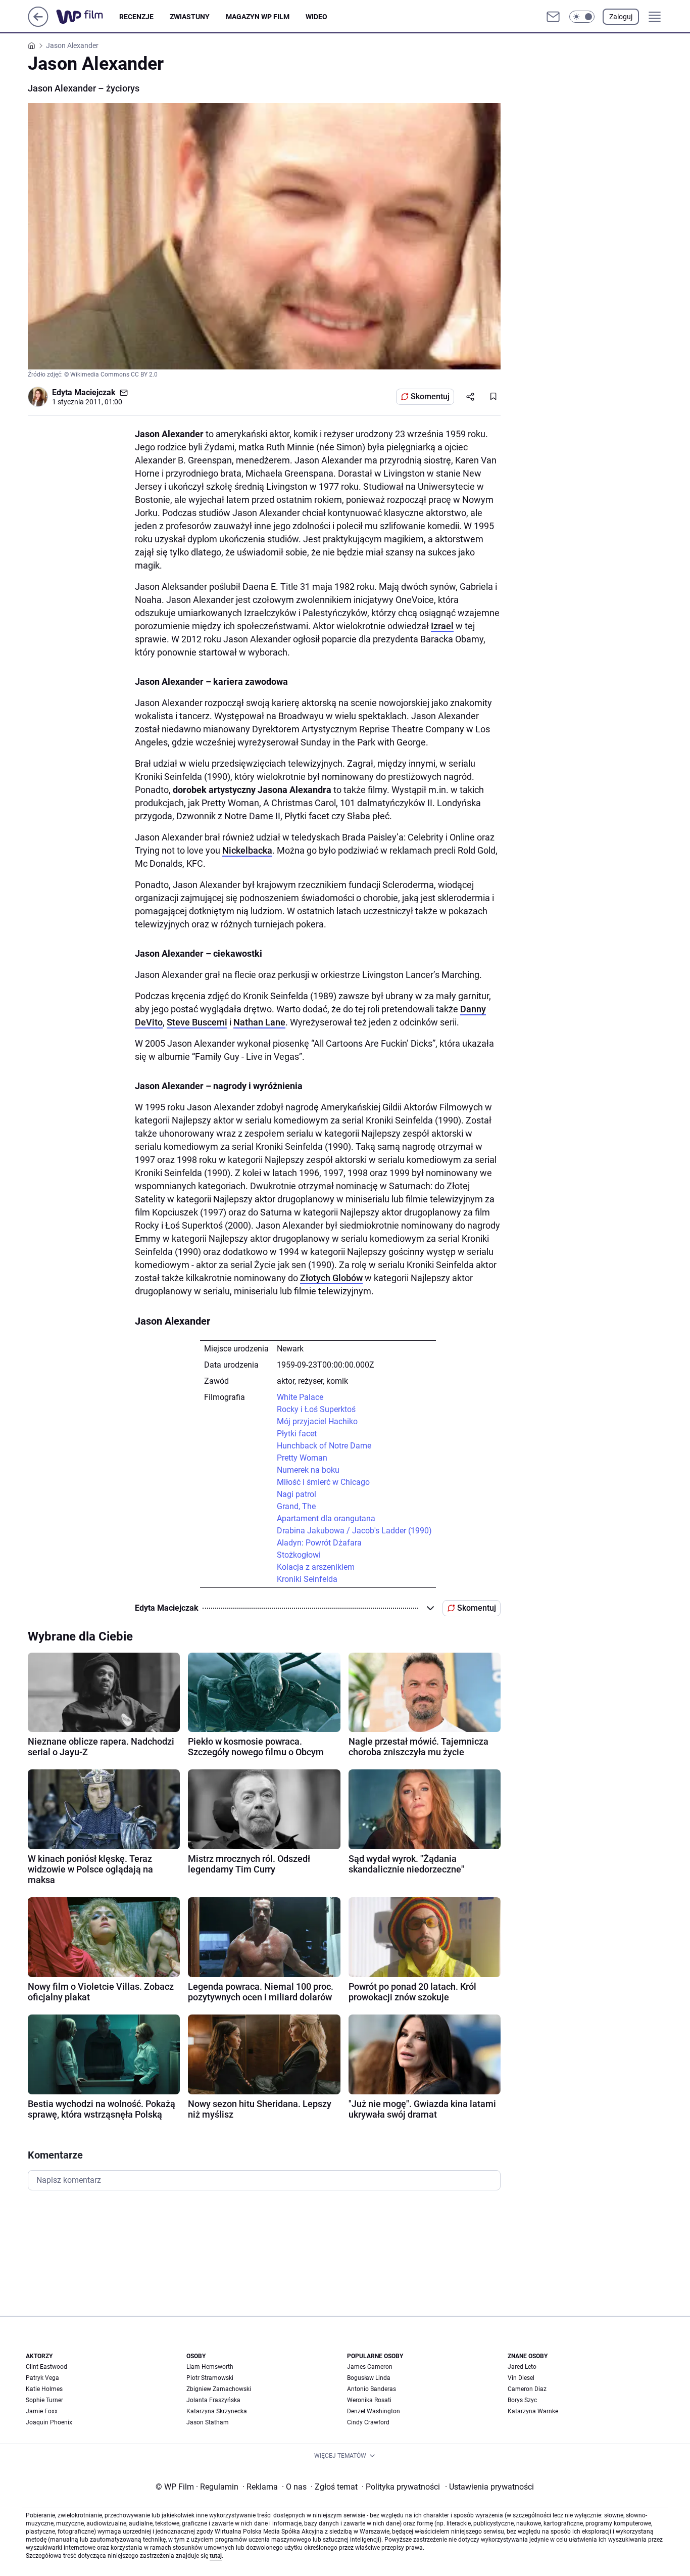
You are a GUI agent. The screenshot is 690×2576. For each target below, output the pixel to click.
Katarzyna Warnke (533, 2411)
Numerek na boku (308, 1470)
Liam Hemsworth (210, 2367)
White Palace (300, 1397)
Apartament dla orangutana (326, 1518)
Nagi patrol (297, 1494)
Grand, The (296, 1506)
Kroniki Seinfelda (307, 1579)
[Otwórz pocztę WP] (553, 17)
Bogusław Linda (369, 2378)
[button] (582, 17)
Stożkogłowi (299, 1555)
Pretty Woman (302, 1458)
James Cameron (370, 2367)
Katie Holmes (44, 2389)
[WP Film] (88, 17)
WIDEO (316, 17)
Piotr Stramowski (210, 2378)
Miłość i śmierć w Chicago (323, 1482)
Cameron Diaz (527, 2389)
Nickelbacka (247, 850)
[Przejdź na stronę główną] (38, 24)
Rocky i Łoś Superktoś (316, 1409)
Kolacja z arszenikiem (316, 1567)
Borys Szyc (522, 2400)
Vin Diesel (521, 2378)
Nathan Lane (259, 1022)
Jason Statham (208, 2422)
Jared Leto (522, 2367)
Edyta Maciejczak (84, 392)
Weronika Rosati (369, 2400)
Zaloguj (621, 17)
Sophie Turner (44, 2400)
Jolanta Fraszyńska (213, 2400)
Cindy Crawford (368, 2422)
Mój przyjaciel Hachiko (317, 1421)
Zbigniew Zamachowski (219, 2389)
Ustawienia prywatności (489, 2487)
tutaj (216, 2556)
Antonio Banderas (372, 2389)
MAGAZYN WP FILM (258, 17)
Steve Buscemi (197, 1022)
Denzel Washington (374, 2411)
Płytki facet (297, 1434)
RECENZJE (136, 17)
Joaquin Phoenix (49, 2422)
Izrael (442, 626)
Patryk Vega (42, 2378)
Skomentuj (430, 396)
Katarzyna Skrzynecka (217, 2411)
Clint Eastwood (46, 2367)
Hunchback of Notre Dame (324, 1446)
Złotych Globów (331, 1278)
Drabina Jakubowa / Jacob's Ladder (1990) (354, 1531)
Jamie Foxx (42, 2411)
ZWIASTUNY (190, 17)
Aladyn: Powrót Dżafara (319, 1543)
